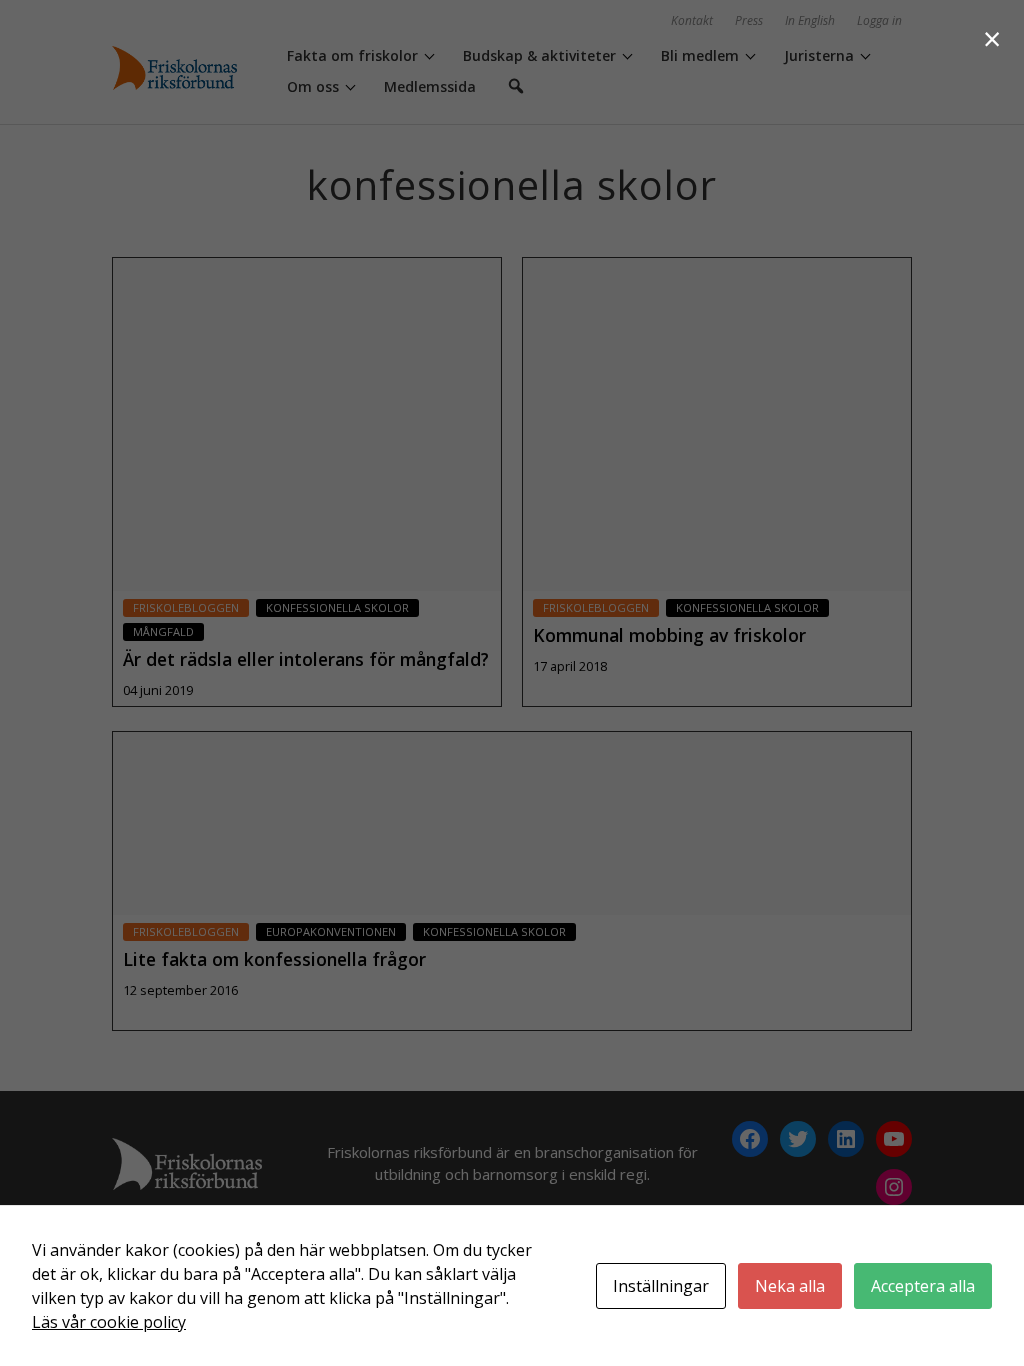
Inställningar (661, 1286)
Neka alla (790, 1286)
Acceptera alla (923, 1286)
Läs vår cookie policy (109, 1322)
